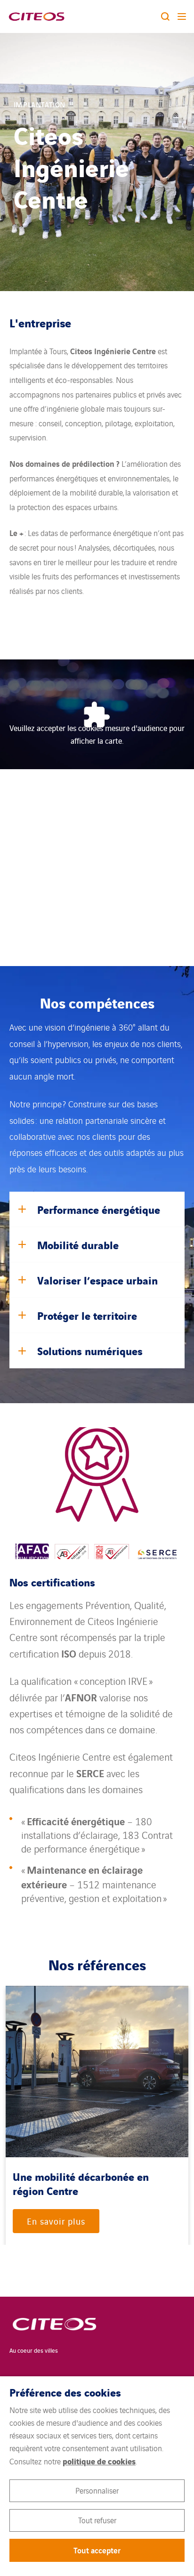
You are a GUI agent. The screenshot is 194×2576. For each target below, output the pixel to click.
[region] (97, 2116)
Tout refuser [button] (97, 2520)
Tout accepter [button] (97, 2550)
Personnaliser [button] (97, 2490)
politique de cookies (99, 2461)
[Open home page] (36, 16)
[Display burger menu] (182, 16)
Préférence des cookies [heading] (65, 2392)
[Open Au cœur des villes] (48, 2328)
